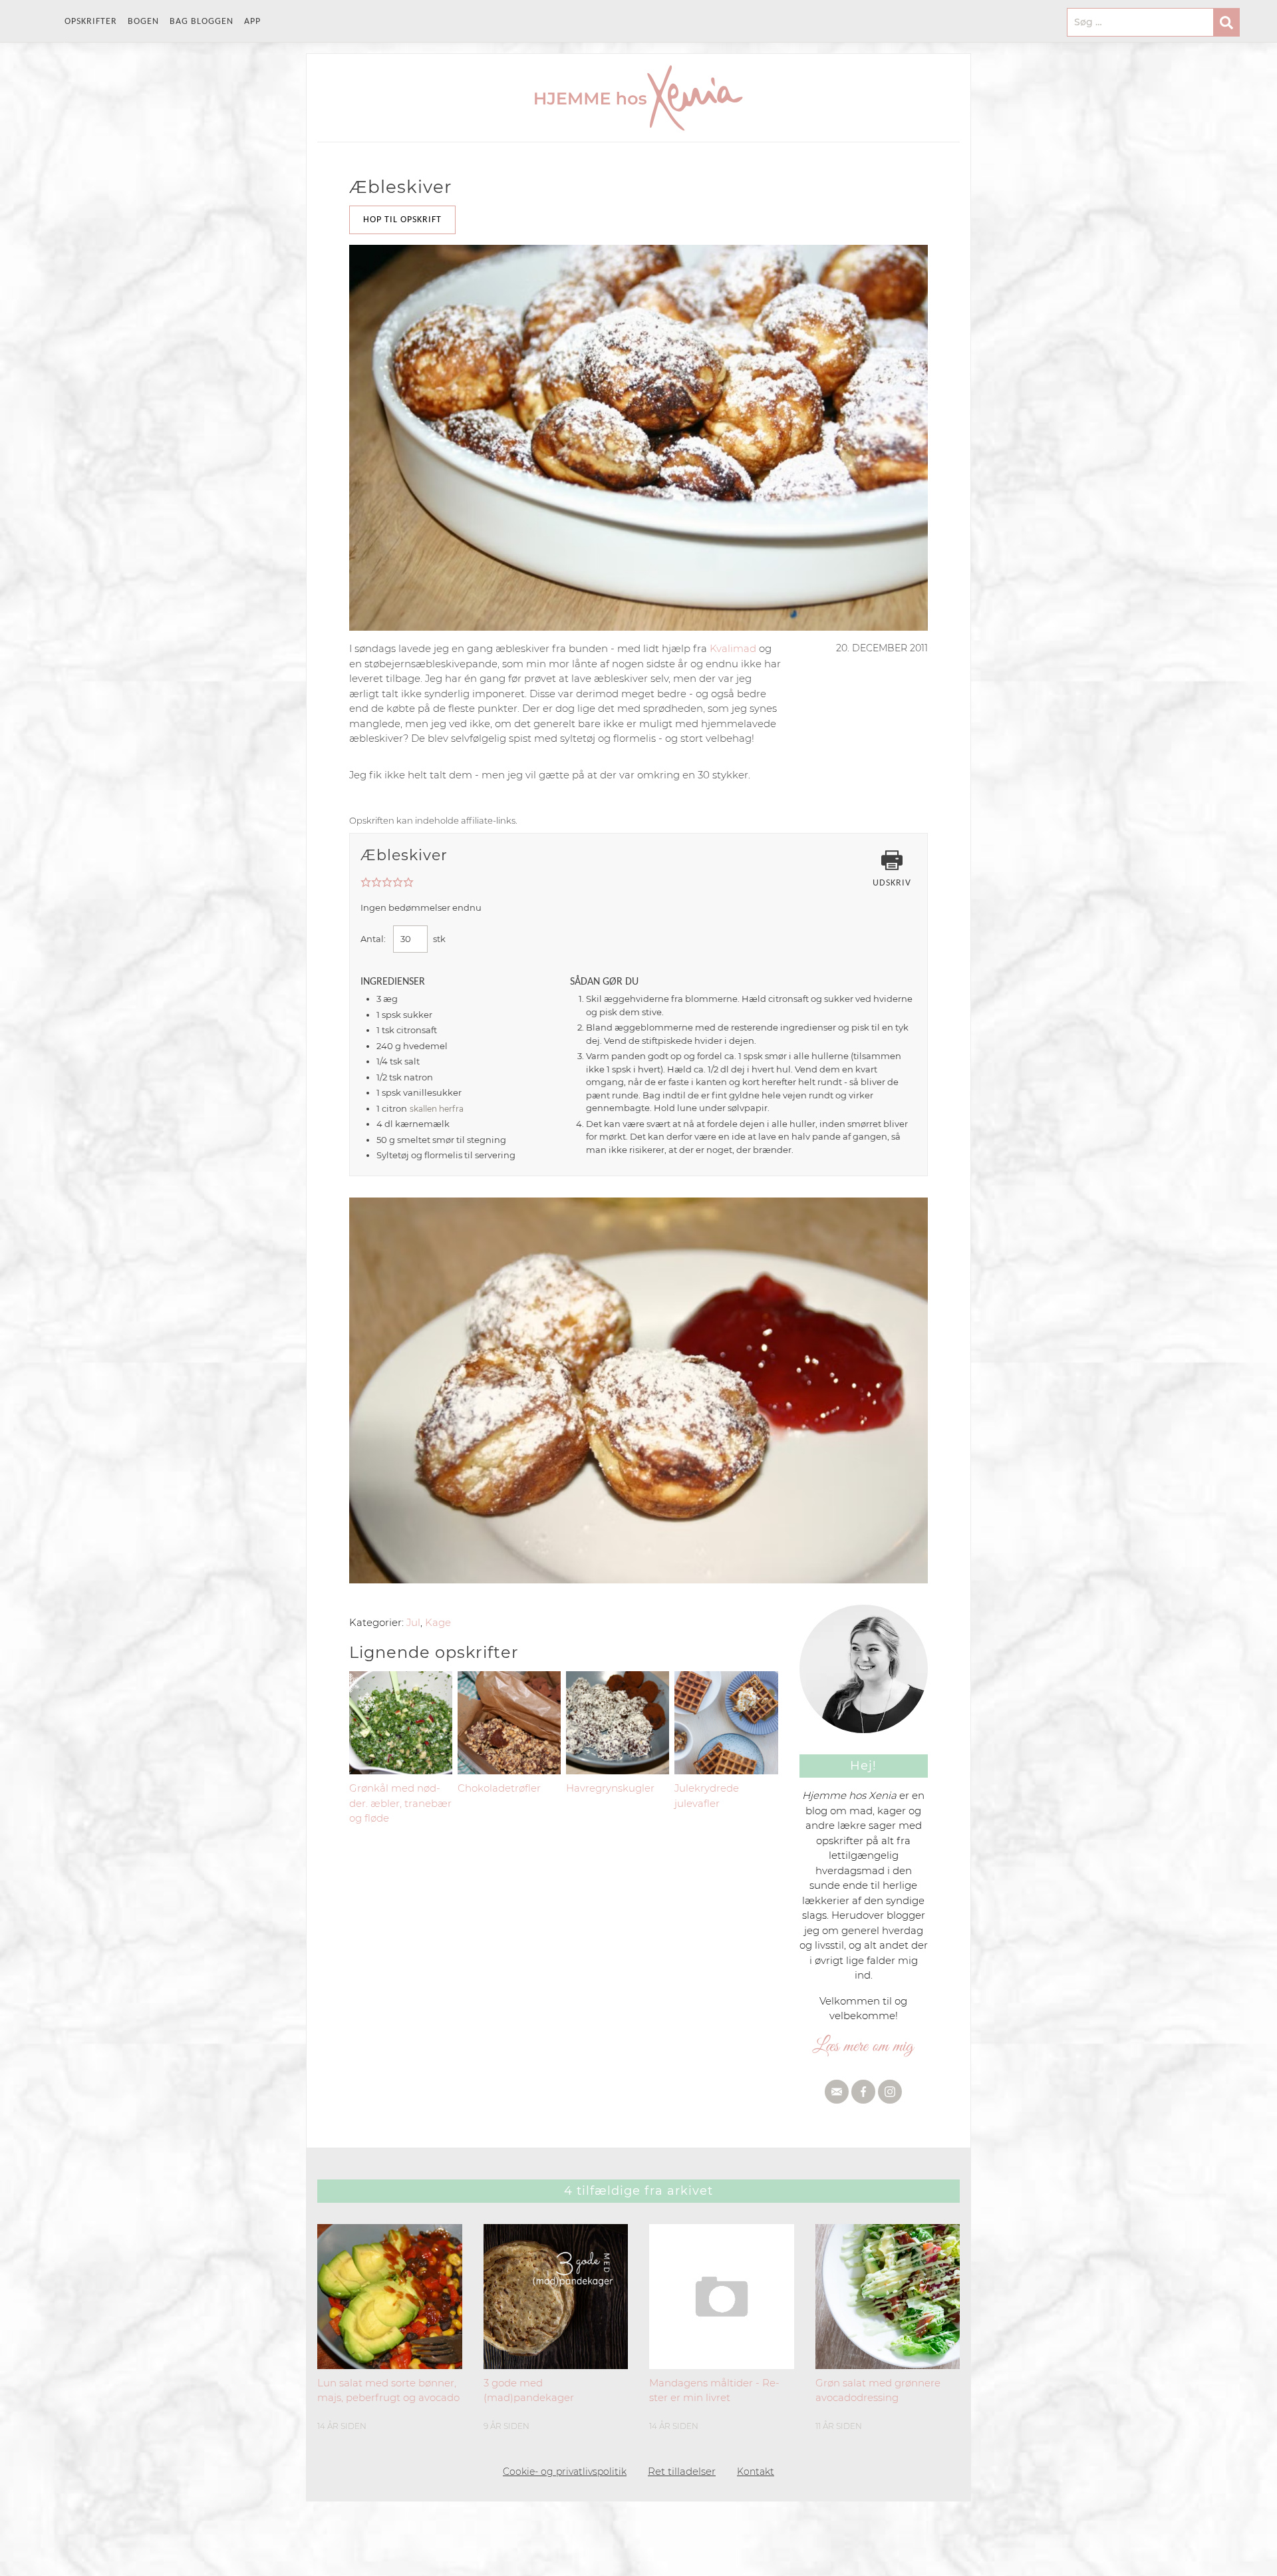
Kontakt (756, 2472)
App (252, 22)
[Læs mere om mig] (864, 2046)
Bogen (143, 22)
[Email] (837, 2092)
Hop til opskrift (402, 220)
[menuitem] (96, 22)
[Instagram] (890, 2092)
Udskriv (892, 883)
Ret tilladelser (682, 2471)
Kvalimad (733, 648)
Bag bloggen (202, 22)
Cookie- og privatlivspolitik (565, 2472)
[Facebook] (863, 2092)
